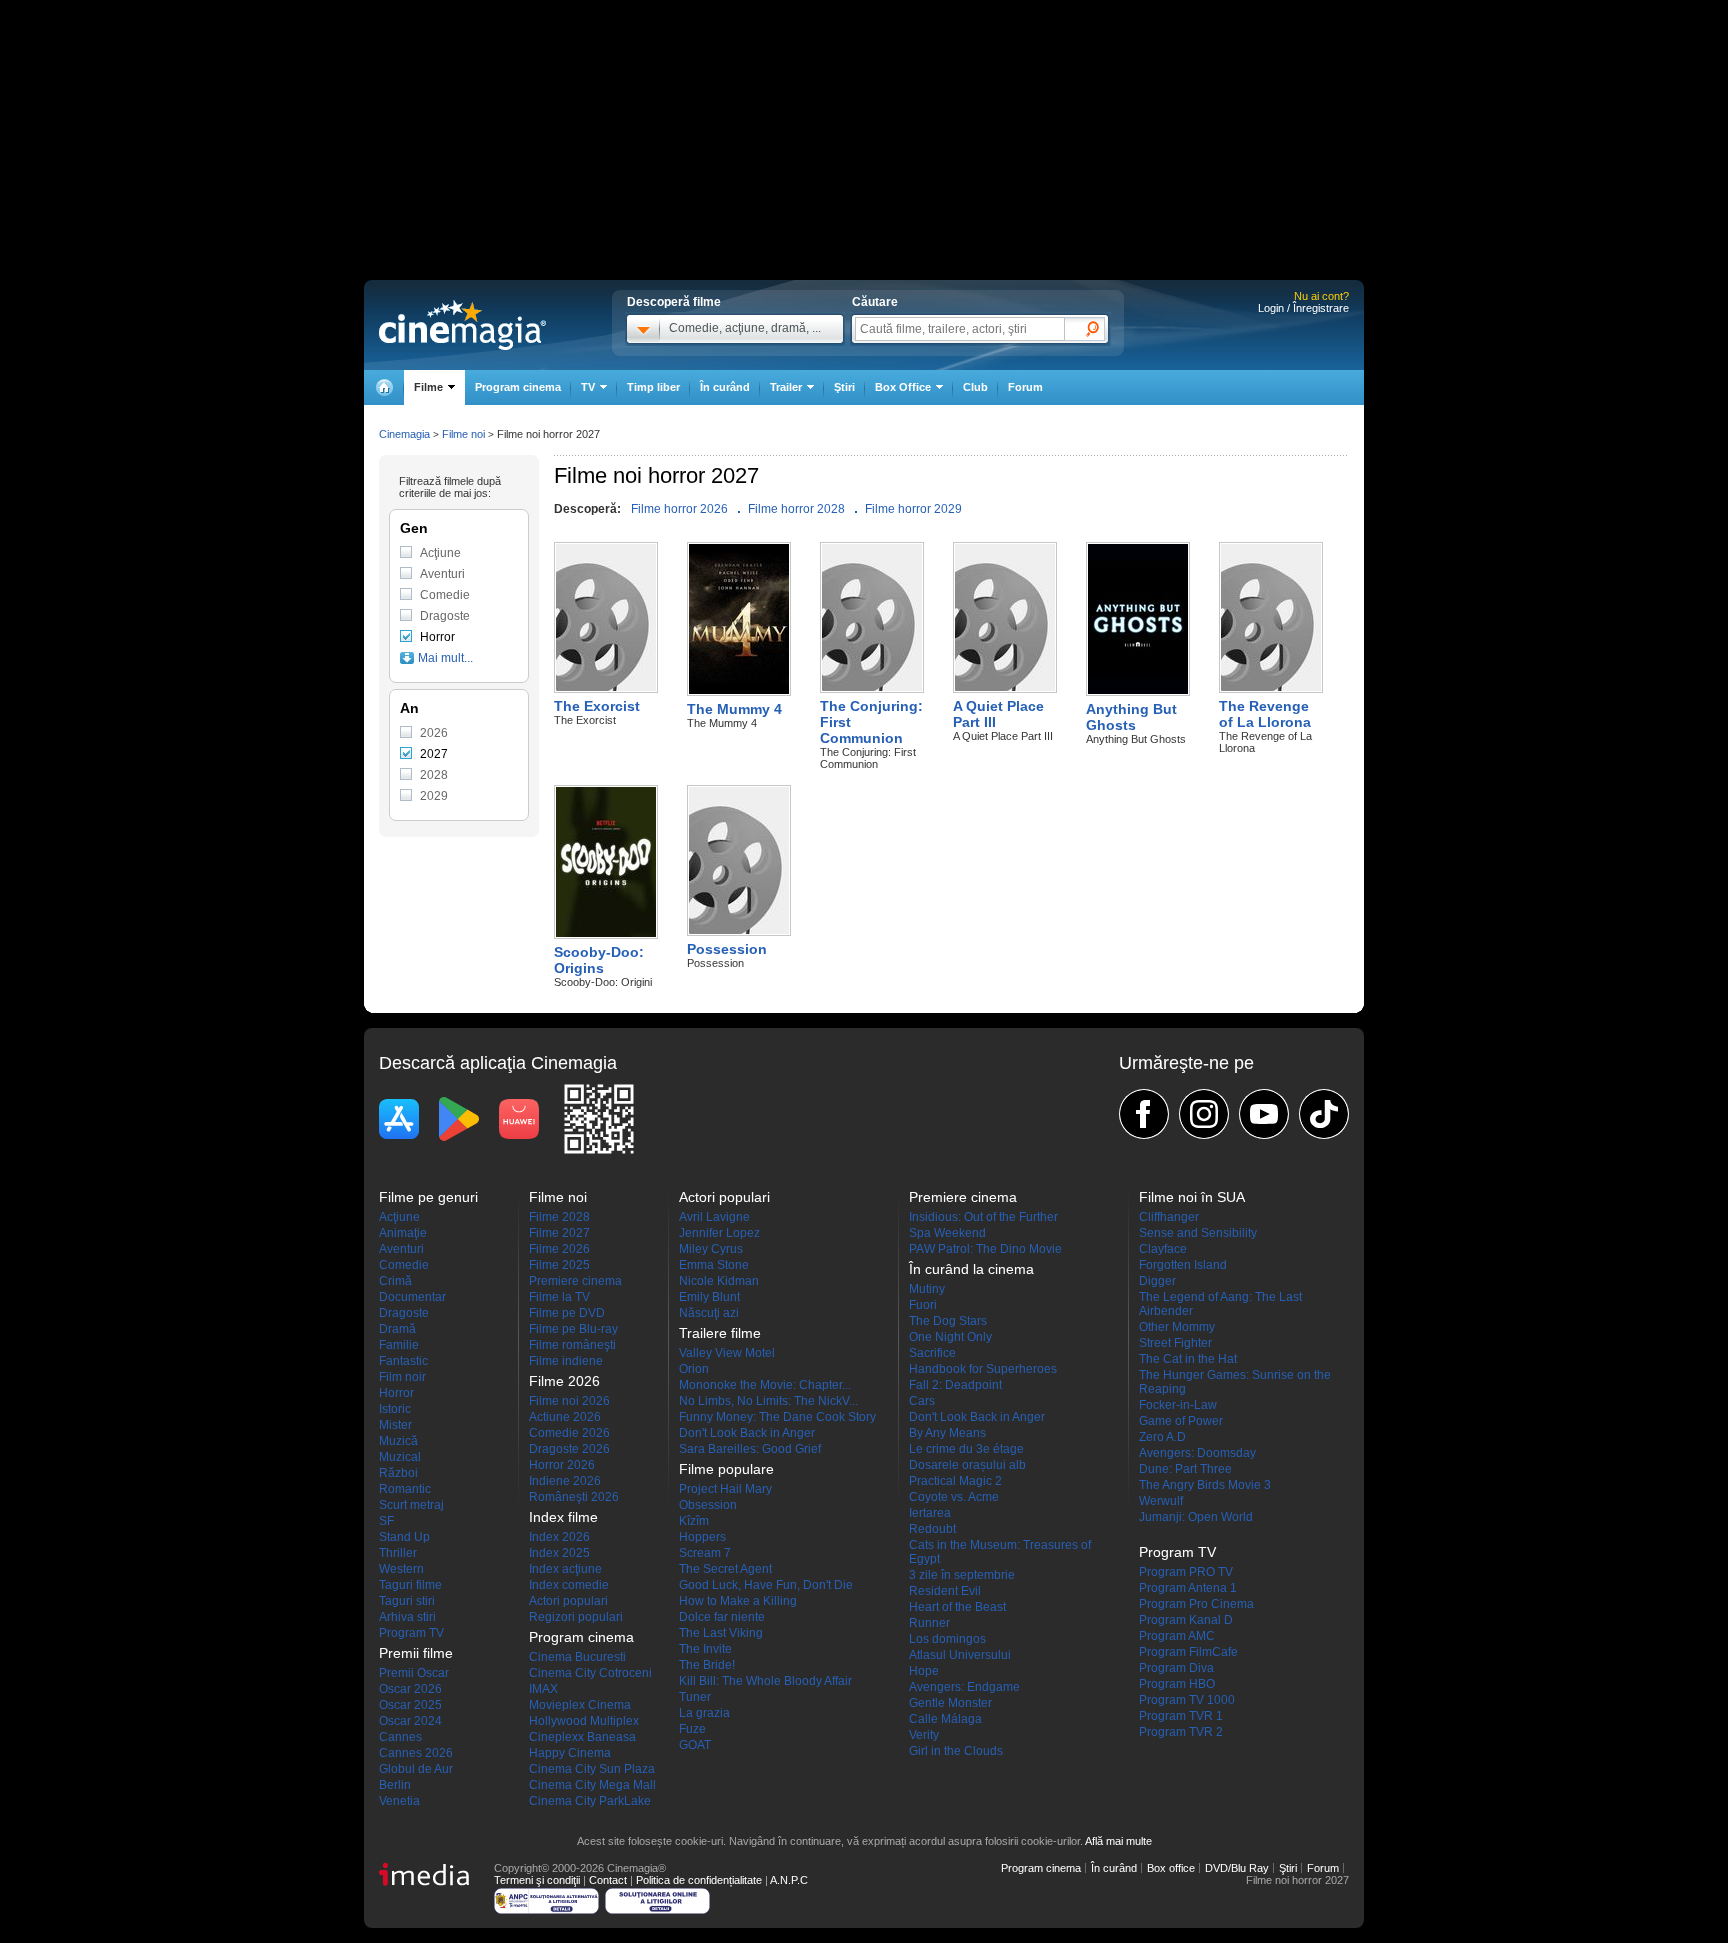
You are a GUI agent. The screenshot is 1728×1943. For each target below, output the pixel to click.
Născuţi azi (709, 1313)
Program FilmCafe (1188, 1652)
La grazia (704, 1713)
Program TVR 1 (1181, 1716)
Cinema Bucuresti (577, 1657)
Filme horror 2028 (796, 509)
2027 (434, 754)
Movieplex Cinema (580, 1705)
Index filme (563, 1517)
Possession (727, 949)
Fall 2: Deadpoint (955, 1385)
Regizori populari (576, 1617)
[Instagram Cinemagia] (1204, 1114)
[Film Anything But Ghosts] (1138, 691)
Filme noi (463, 434)
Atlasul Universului (960, 1655)
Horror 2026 (562, 1465)
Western (401, 1569)
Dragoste (445, 616)
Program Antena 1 (1188, 1588)
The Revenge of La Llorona (1265, 714)
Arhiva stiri (407, 1617)
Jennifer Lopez (719, 1233)
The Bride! (707, 1665)
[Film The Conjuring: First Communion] (872, 688)
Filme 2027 (559, 1233)
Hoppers (702, 1537)
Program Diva (1176, 1668)
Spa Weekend (947, 1233)
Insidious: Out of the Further (983, 1217)
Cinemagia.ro (462, 325)
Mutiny (927, 1289)
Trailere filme (720, 1333)
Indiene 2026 (565, 1481)
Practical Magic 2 (955, 1481)
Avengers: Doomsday (1197, 1453)
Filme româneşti (572, 1345)
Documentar (412, 1297)
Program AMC (1177, 1636)
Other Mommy (1177, 1327)
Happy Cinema (570, 1753)
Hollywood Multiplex (584, 1721)
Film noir (402, 1377)
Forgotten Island (1183, 1265)
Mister (395, 1425)
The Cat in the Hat (1188, 1359)
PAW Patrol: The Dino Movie (985, 1249)
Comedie (445, 595)
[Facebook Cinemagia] (1144, 1114)
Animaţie (403, 1233)
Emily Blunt (709, 1297)
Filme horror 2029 (913, 509)
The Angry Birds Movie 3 (1205, 1485)
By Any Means (947, 1433)
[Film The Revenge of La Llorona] (1271, 688)
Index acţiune (565, 1569)
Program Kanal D (1186, 1620)
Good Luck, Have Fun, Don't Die (766, 1585)
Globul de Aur (416, 1769)
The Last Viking (721, 1633)
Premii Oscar (414, 1673)
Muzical (400, 1457)
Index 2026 (559, 1537)
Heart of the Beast (957, 1607)
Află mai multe (1118, 1841)
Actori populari (568, 1601)
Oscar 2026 (410, 1689)
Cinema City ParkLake (590, 1801)
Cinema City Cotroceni (590, 1673)
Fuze (692, 1729)
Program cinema (518, 387)
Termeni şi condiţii (537, 1880)
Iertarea (930, 1513)
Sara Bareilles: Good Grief (750, 1449)
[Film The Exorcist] (606, 688)
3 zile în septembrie (962, 1575)
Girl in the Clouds (956, 1751)
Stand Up (404, 1537)
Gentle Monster (950, 1703)
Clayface (1163, 1249)
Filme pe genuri (428, 1197)
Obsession (708, 1505)
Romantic (405, 1489)
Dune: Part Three (1185, 1469)
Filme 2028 (559, 1217)
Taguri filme (410, 1585)
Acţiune (440, 553)
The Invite (705, 1649)
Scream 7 (705, 1553)
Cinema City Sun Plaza (592, 1769)
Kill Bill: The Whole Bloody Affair (765, 1681)
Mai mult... (445, 658)
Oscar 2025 (410, 1705)
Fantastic (403, 1361)
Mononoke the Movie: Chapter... (765, 1385)
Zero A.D (1162, 1437)
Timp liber (653, 387)
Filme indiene (566, 1361)
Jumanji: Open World (1196, 1517)
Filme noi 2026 (569, 1401)
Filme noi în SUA (1192, 1197)
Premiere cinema (575, 1281)
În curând (725, 387)
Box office (1171, 1868)
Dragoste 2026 (569, 1449)
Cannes (400, 1737)
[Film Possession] (739, 931)
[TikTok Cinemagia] (1324, 1114)
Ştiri (844, 387)
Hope (924, 1671)
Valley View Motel (727, 1353)
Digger (1157, 1281)
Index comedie (569, 1585)
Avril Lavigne (714, 1217)
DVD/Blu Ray (1237, 1868)
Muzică (398, 1441)
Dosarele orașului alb (967, 1465)
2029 (434, 796)
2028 (434, 775)
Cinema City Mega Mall (592, 1785)
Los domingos (947, 1639)
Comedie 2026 (569, 1433)
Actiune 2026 (565, 1417)
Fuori (923, 1305)
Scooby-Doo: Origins (599, 960)
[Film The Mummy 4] (739, 691)
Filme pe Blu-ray (573, 1329)
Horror (437, 637)
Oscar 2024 (410, 1721)
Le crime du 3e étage (966, 1449)
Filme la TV (559, 1297)
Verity (924, 1735)
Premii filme (416, 1653)
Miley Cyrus (711, 1249)
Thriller (398, 1553)
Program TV (411, 1633)
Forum (1025, 387)
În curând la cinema (971, 1269)
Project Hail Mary (725, 1489)
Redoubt (932, 1529)
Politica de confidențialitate (699, 1880)
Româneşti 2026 (574, 1497)
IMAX (543, 1689)
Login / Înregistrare (1303, 308)
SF (386, 1521)
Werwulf (1161, 1501)
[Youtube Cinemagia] (1264, 1114)
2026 (434, 733)
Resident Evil (945, 1591)
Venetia (399, 1801)
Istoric (395, 1409)
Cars (922, 1401)
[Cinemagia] (384, 387)
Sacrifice (932, 1353)
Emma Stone (714, 1265)
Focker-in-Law (1178, 1405)
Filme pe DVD (567, 1313)
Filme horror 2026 (679, 509)
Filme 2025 (559, 1265)
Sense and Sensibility (1198, 1233)
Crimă (395, 1281)
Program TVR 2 (1181, 1732)
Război (398, 1473)
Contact (608, 1880)
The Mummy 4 (734, 709)
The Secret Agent (725, 1569)
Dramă (397, 1329)
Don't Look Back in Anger (747, 1433)
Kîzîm (694, 1521)
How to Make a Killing (738, 1601)
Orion (694, 1369)
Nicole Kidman (719, 1281)
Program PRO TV (1186, 1572)
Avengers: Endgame (964, 1687)
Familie (399, 1345)
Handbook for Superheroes (983, 1369)
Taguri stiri (407, 1601)
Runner (929, 1623)
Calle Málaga (945, 1719)
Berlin (395, 1785)
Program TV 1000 (1187, 1700)
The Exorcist (597, 706)
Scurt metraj (411, 1505)
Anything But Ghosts (1131, 717)
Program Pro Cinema (1196, 1604)
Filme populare (726, 1469)
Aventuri (442, 574)
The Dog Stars (948, 1321)
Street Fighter (1175, 1343)
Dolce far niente (722, 1617)
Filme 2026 (559, 1249)
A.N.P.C (789, 1880)
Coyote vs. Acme (954, 1497)
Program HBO (1177, 1684)
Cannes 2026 (416, 1753)
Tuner (695, 1697)
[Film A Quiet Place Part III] (1005, 688)
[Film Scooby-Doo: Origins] (606, 934)
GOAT (695, 1745)
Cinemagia (404, 434)
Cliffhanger (1169, 1217)
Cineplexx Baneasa (582, 1737)
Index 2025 (559, 1553)
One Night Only (950, 1337)
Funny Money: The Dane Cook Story (777, 1417)
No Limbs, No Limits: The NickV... (768, 1401)
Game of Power (1181, 1421)
